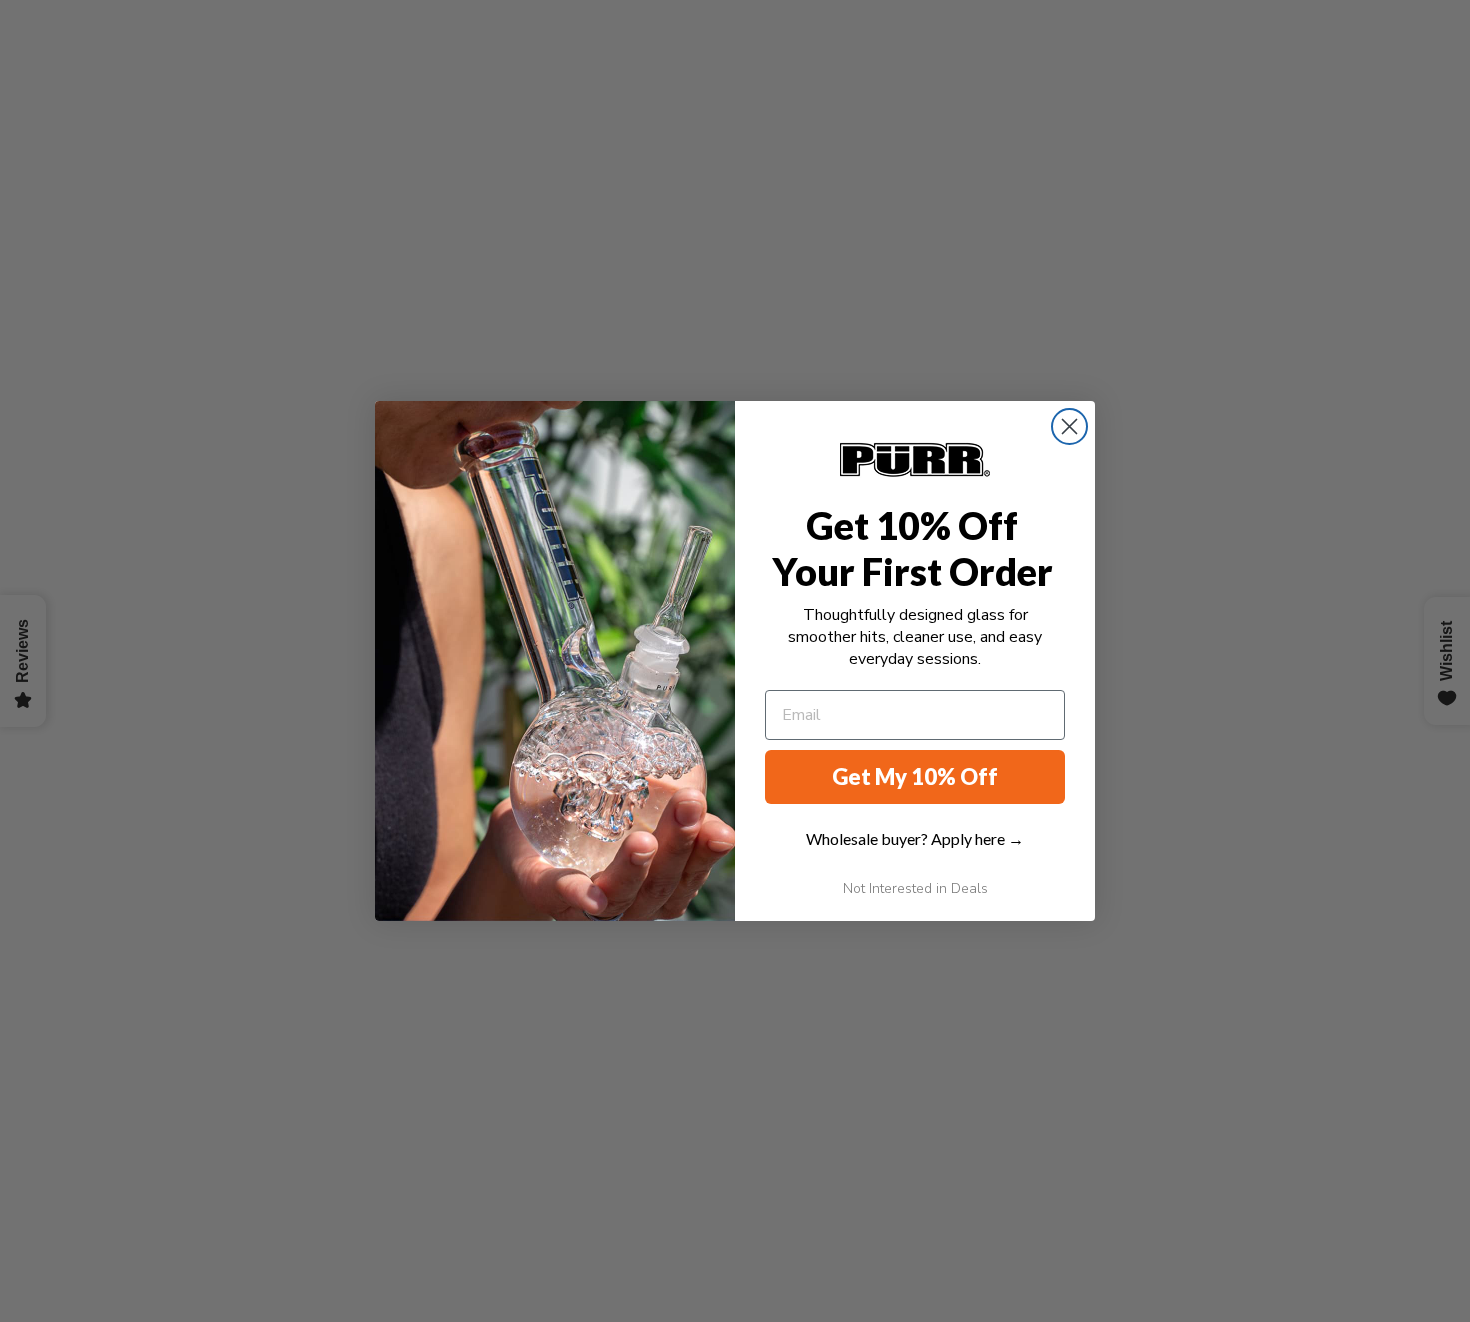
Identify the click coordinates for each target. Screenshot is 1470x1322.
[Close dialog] (1069, 426)
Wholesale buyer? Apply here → (915, 838)
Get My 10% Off (915, 776)
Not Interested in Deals (915, 888)
